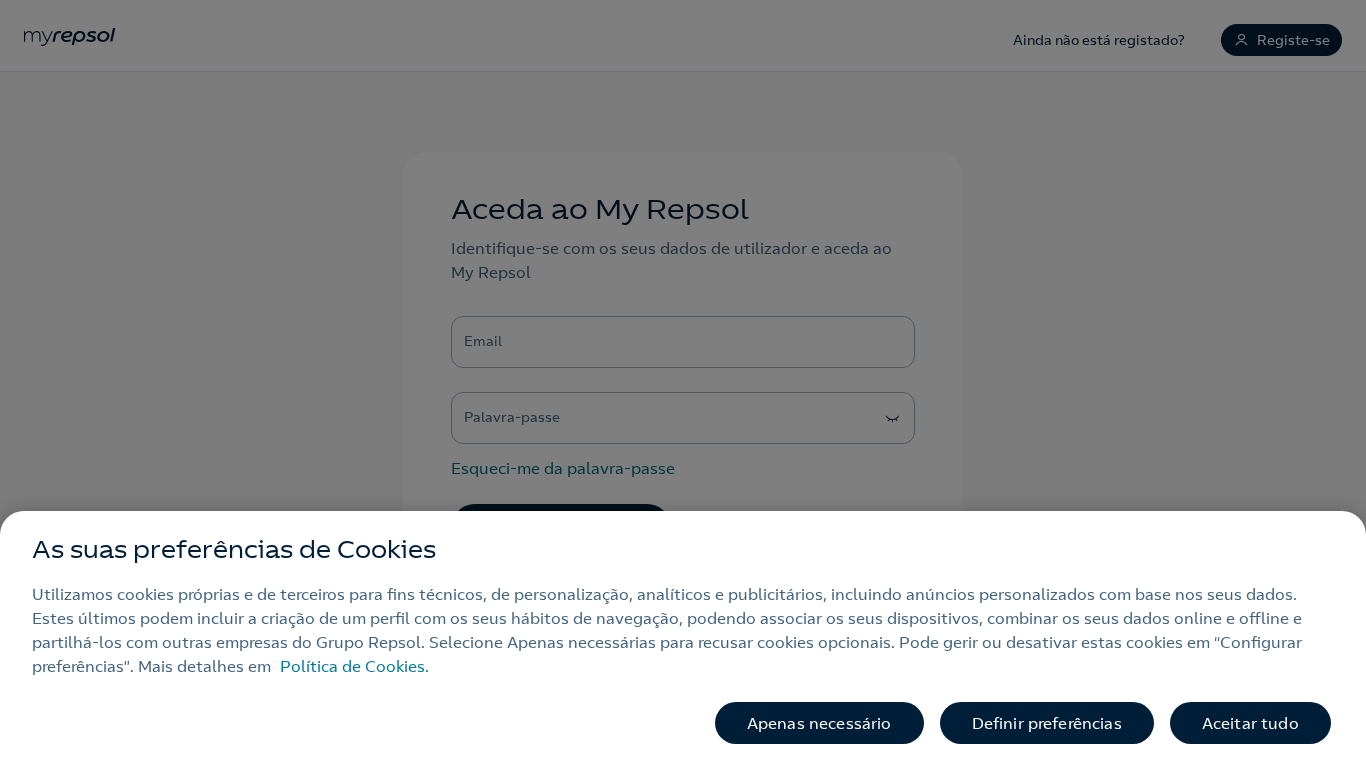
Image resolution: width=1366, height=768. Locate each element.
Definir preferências (1047, 723)
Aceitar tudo (1250, 723)
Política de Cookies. (354, 666)
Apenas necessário (819, 723)
